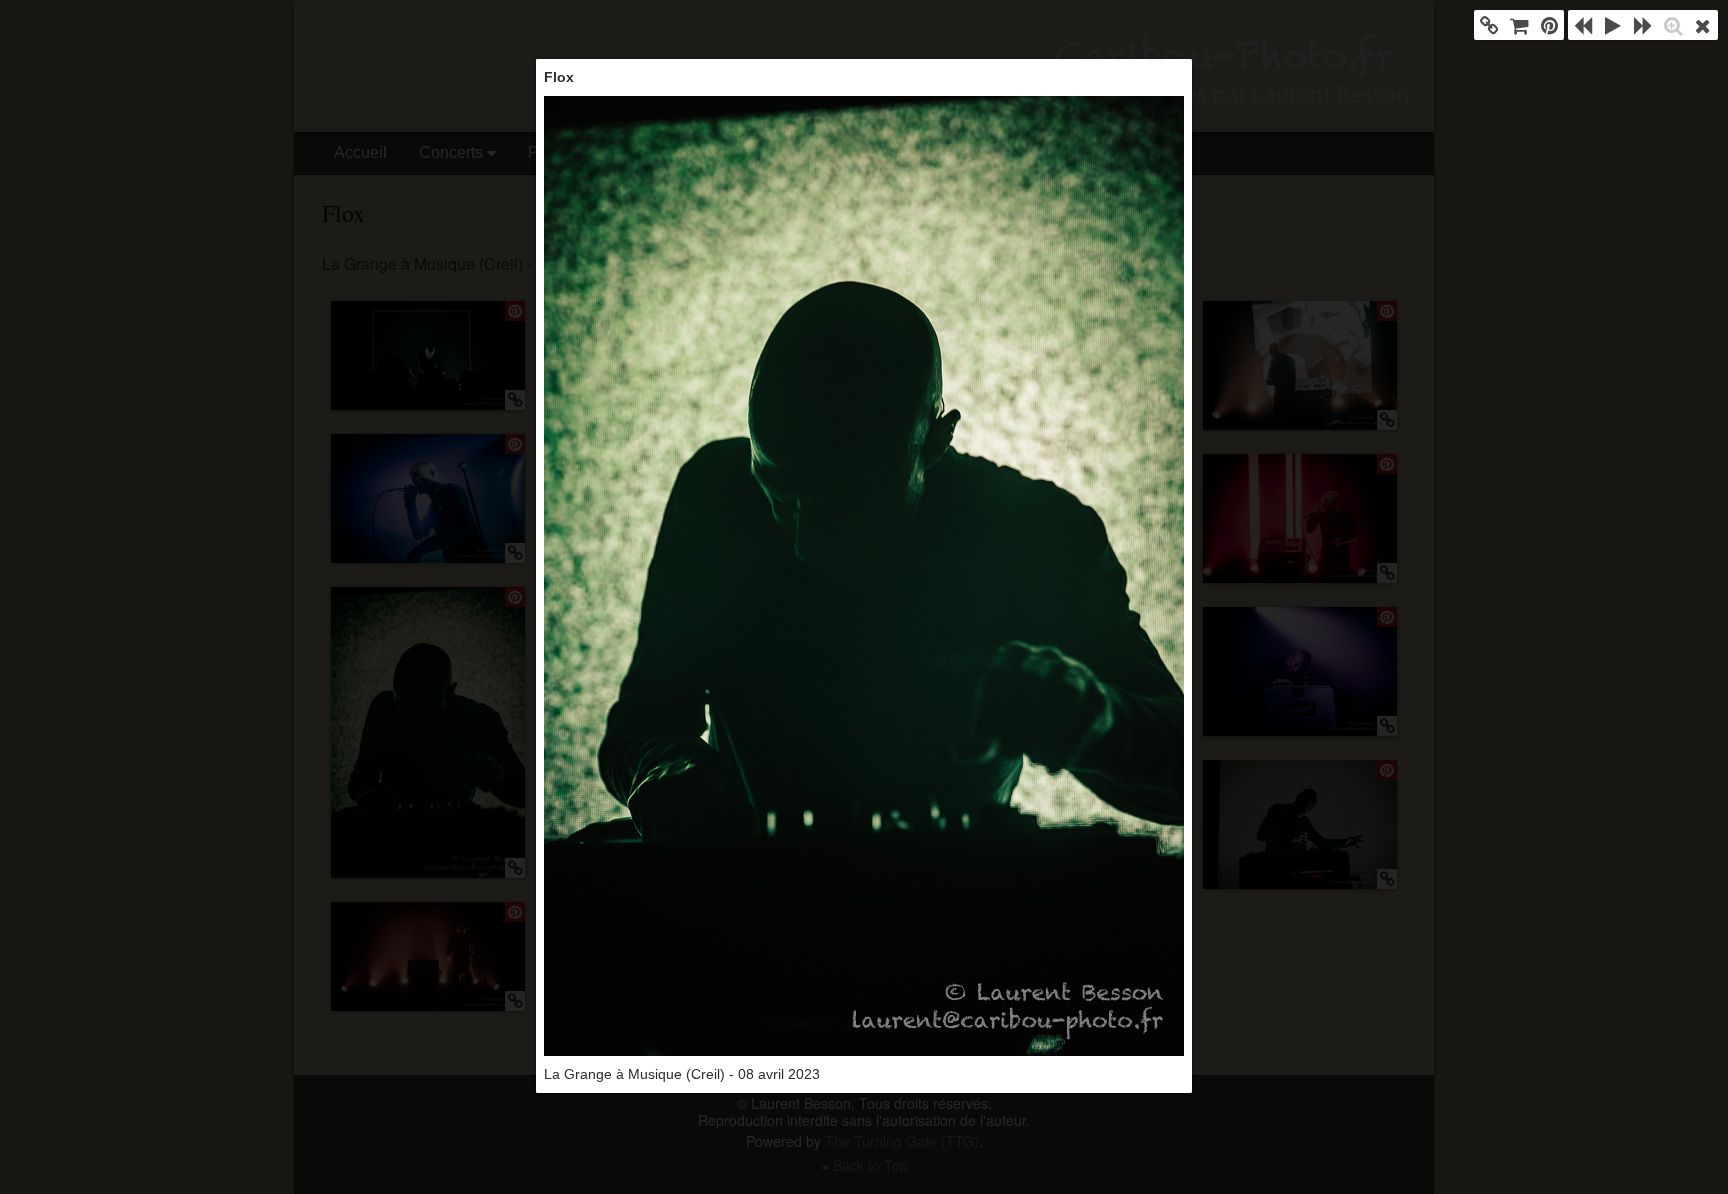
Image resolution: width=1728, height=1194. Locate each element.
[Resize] (1673, 25)
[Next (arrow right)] (1643, 25)
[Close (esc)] (1703, 25)
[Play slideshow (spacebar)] (1613, 25)
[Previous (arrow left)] (1583, 25)
